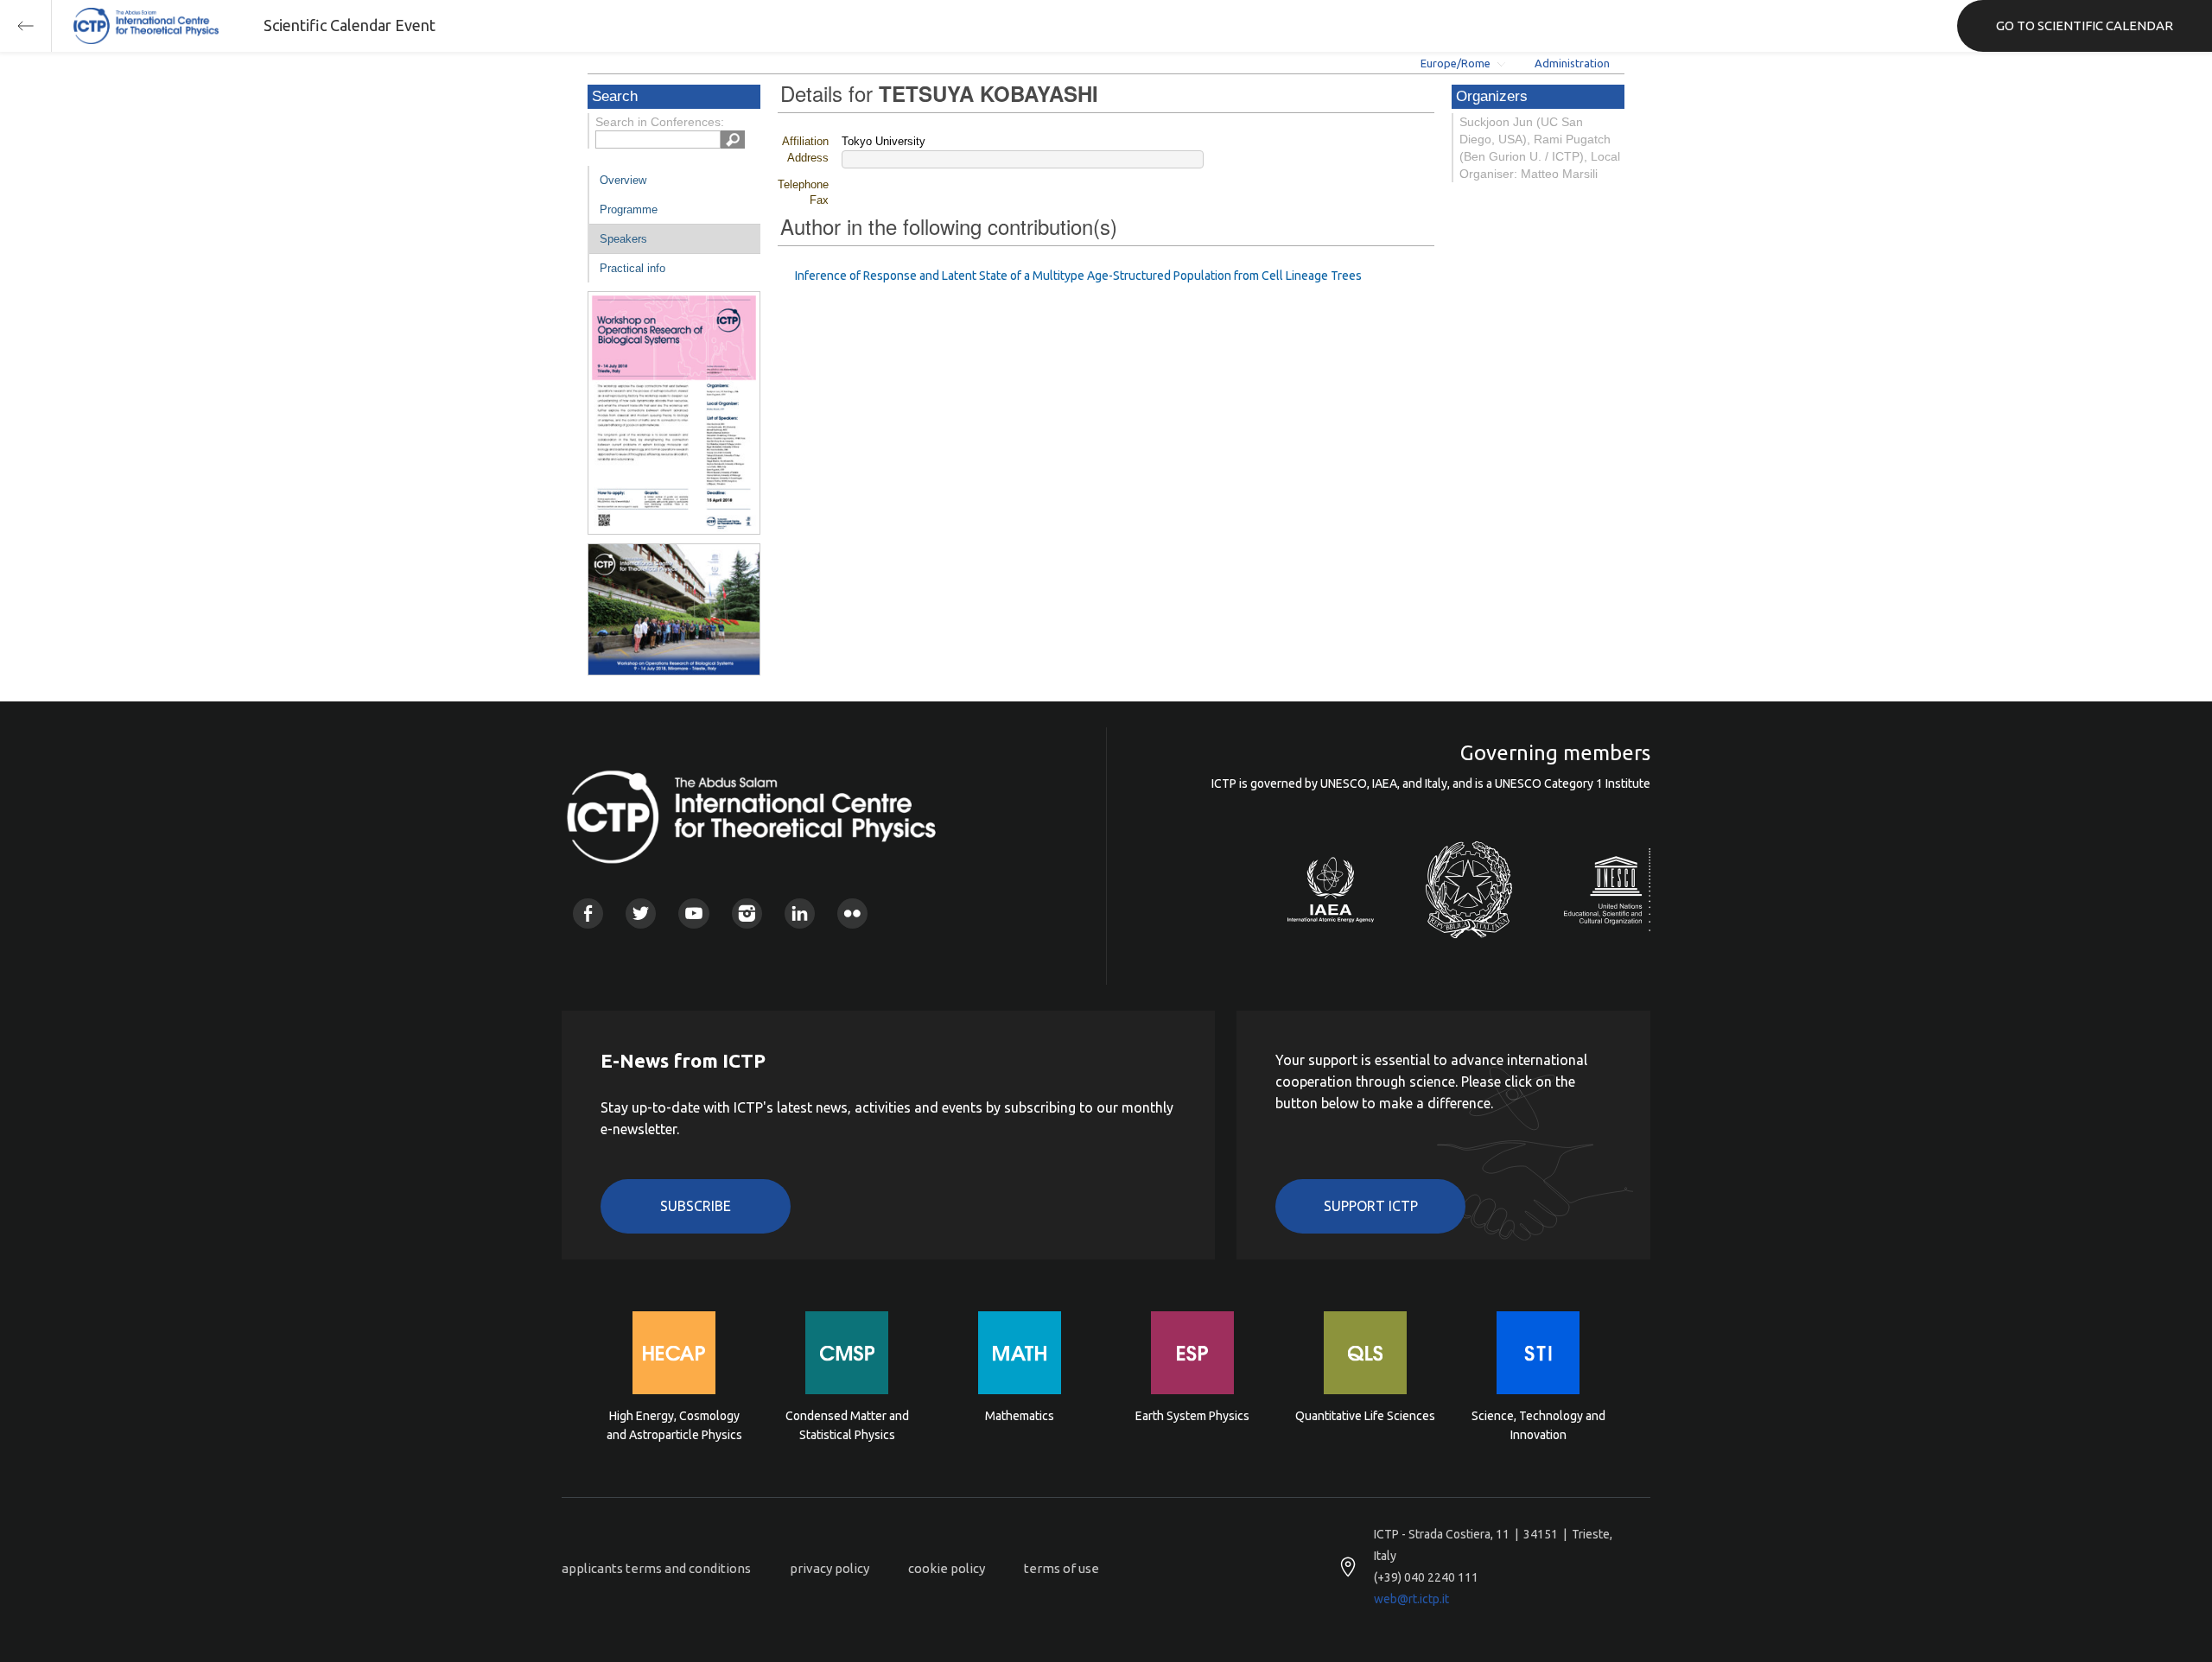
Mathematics (1020, 1416)
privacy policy (829, 1568)
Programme (629, 209)
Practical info (632, 268)
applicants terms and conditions (656, 1568)
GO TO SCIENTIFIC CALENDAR (2085, 25)
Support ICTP (1371, 1206)
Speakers (623, 239)
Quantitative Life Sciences (1365, 1416)
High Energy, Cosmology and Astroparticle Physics (674, 1425)
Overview (623, 180)
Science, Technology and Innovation (1538, 1425)
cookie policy (947, 1568)
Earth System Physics (1192, 1416)
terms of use (1062, 1568)
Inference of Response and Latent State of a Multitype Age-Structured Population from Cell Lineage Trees (1078, 276)
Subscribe (696, 1206)
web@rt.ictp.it (1411, 1599)
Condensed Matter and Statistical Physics (847, 1425)
